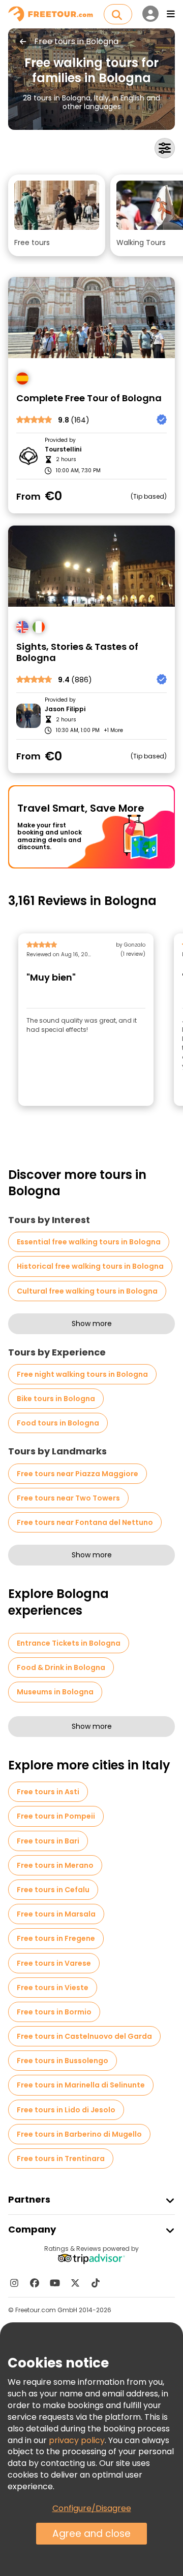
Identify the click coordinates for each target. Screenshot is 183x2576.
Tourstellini (63, 449)
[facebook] (35, 2283)
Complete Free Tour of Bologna (89, 398)
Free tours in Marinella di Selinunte (81, 2085)
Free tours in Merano (55, 1865)
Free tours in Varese (54, 1963)
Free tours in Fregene (56, 1938)
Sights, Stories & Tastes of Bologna (77, 653)
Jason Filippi (65, 709)
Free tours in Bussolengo (63, 2061)
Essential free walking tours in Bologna (89, 1242)
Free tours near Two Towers (68, 1498)
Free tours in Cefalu (53, 1890)
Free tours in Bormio (54, 2012)
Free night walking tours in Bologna (82, 1374)
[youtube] (55, 2283)
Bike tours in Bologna (56, 1399)
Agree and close (91, 2534)
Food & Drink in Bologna (61, 1667)
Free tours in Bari (48, 1841)
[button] (57, 215)
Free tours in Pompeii (56, 1816)
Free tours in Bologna (76, 42)
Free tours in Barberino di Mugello (79, 2134)
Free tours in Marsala (56, 1914)
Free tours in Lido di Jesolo (66, 2110)
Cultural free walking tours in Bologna (87, 1291)
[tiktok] (96, 2283)
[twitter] (75, 2283)
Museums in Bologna (55, 1692)
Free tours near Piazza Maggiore (78, 1474)
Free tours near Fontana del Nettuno (85, 1522)
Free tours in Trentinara (61, 2159)
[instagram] (14, 2283)
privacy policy (77, 2440)
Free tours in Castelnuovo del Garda (84, 2036)
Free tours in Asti (48, 1792)
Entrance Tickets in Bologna (69, 1643)
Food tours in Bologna (58, 1423)
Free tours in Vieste (53, 1988)
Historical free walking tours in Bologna (90, 1266)
